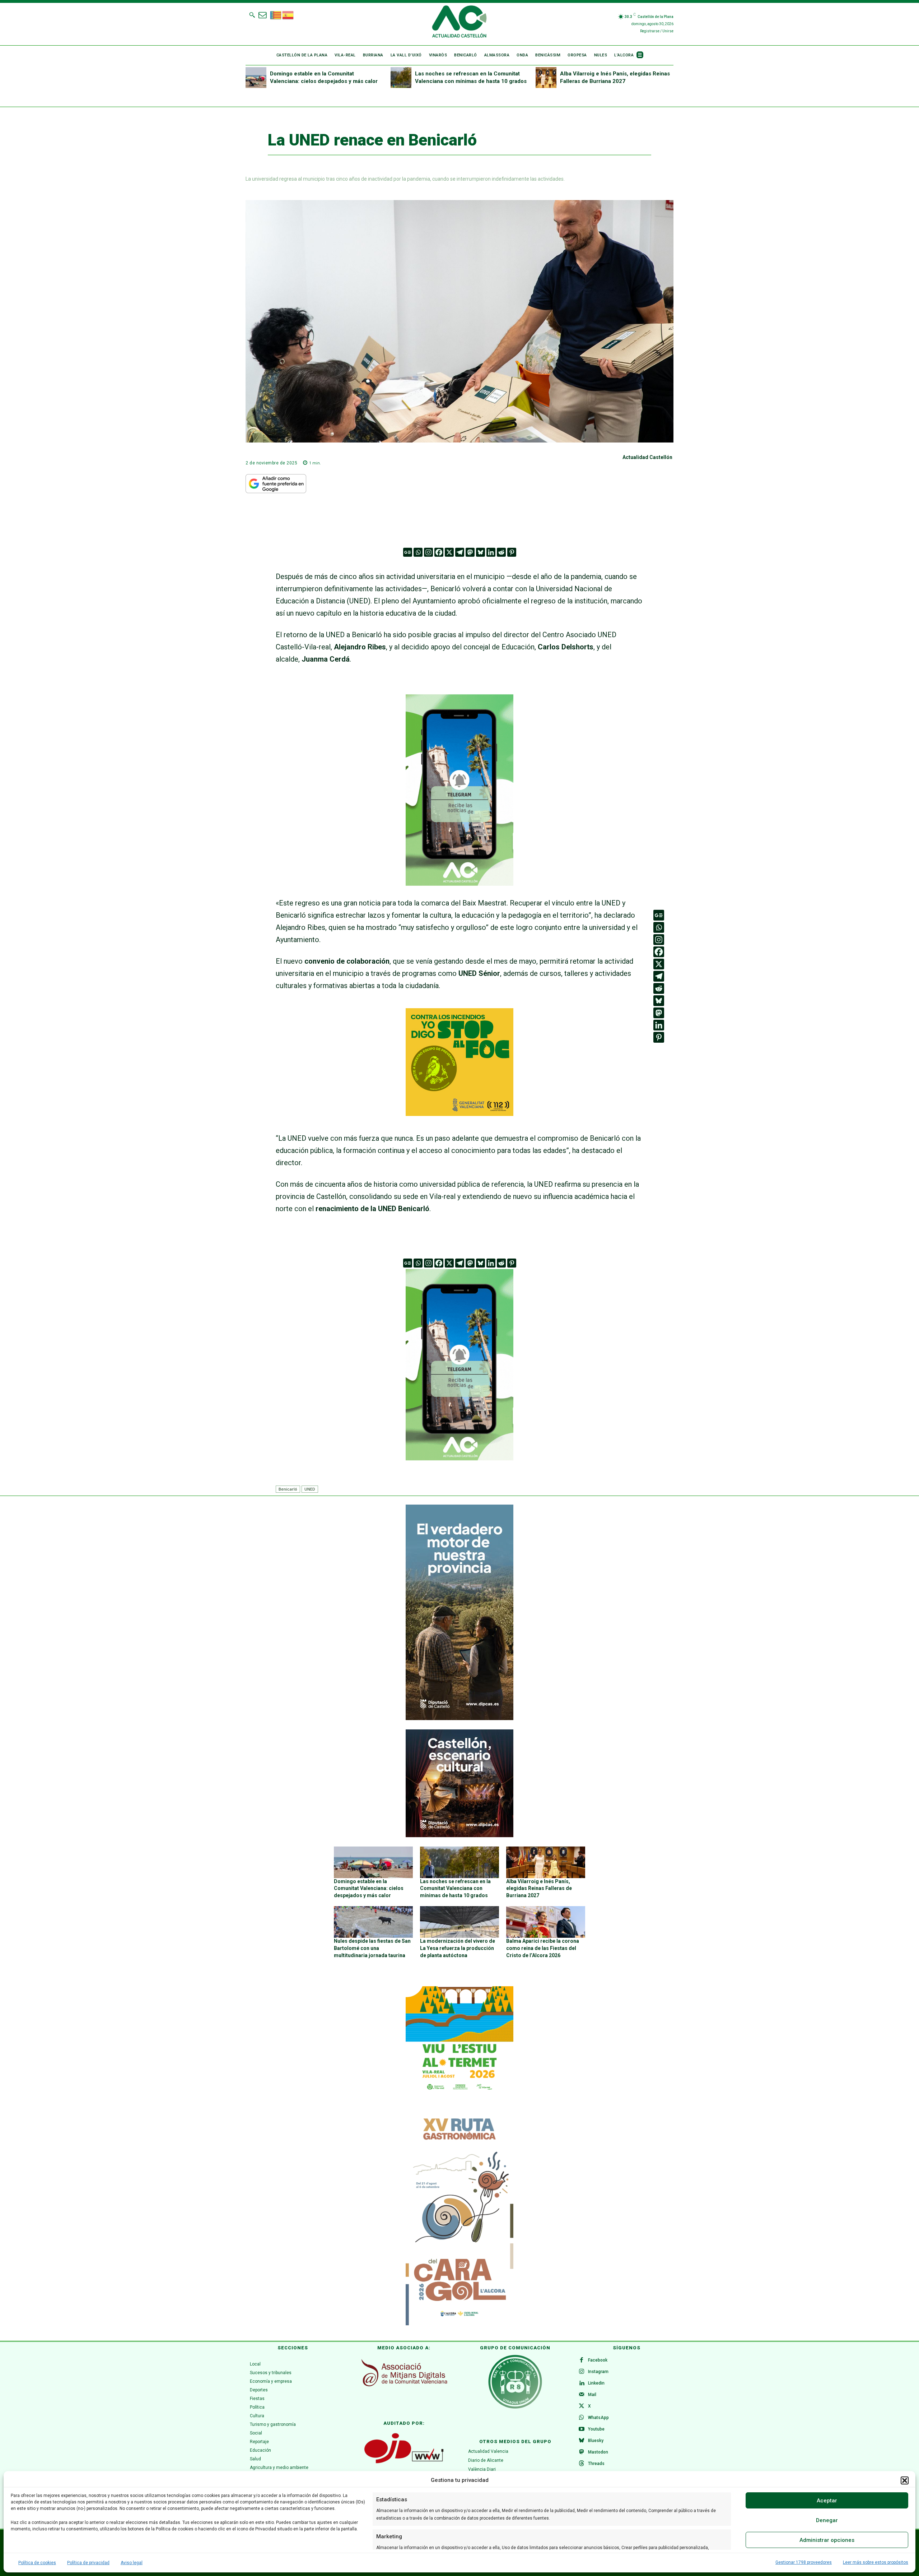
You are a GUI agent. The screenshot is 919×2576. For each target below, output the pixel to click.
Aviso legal (132, 2563)
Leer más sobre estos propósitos (876, 2562)
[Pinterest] (512, 552)
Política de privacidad (88, 2563)
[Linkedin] (491, 552)
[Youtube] (582, 2429)
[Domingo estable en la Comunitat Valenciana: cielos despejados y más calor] (256, 78)
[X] (449, 552)
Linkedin (596, 2383)
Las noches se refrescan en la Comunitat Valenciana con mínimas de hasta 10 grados (455, 1888)
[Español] (288, 14)
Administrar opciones (827, 2540)
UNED (310, 1489)
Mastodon (598, 2452)
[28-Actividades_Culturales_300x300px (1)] (459, 1835)
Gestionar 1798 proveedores (804, 2562)
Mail (592, 2395)
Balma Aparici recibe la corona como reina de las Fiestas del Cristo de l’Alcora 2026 (543, 1948)
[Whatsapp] (418, 552)
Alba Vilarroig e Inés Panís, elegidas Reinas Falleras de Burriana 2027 (539, 1888)
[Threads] (582, 2464)
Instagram (598, 2372)
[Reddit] (501, 552)
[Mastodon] (470, 552)
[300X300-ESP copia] (459, 1113)
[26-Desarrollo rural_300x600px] (459, 1718)
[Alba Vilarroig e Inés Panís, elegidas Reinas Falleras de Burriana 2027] (546, 78)
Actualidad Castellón (647, 457)
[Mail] (582, 2395)
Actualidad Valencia (488, 2451)
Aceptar (827, 2501)
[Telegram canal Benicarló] (459, 891)
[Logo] (459, 23)
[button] (905, 2480)
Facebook (598, 2360)
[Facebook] (439, 552)
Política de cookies (37, 2563)
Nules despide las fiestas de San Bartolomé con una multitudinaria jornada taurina (372, 1948)
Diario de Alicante (486, 2460)
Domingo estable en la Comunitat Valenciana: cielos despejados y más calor (369, 1888)
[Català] (276, 14)
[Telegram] (460, 552)
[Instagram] (428, 552)
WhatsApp (598, 2418)
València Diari (482, 2469)
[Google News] (408, 552)
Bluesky (596, 2441)
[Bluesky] (481, 552)
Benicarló (288, 1489)
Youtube (596, 2429)
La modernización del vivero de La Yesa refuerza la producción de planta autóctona (458, 1948)
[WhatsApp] (582, 2418)
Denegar (827, 2520)
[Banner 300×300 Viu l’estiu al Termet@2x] (459, 2040)
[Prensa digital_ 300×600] (459, 2218)
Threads (596, 2464)
